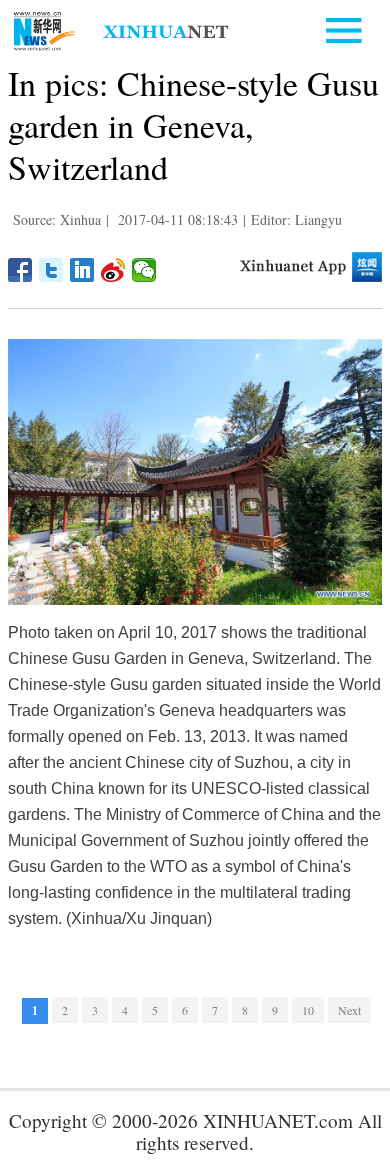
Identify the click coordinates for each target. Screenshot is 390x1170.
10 (308, 1010)
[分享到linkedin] (82, 270)
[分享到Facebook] (20, 270)
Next (349, 1010)
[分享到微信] (144, 270)
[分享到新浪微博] (113, 270)
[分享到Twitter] (51, 270)
